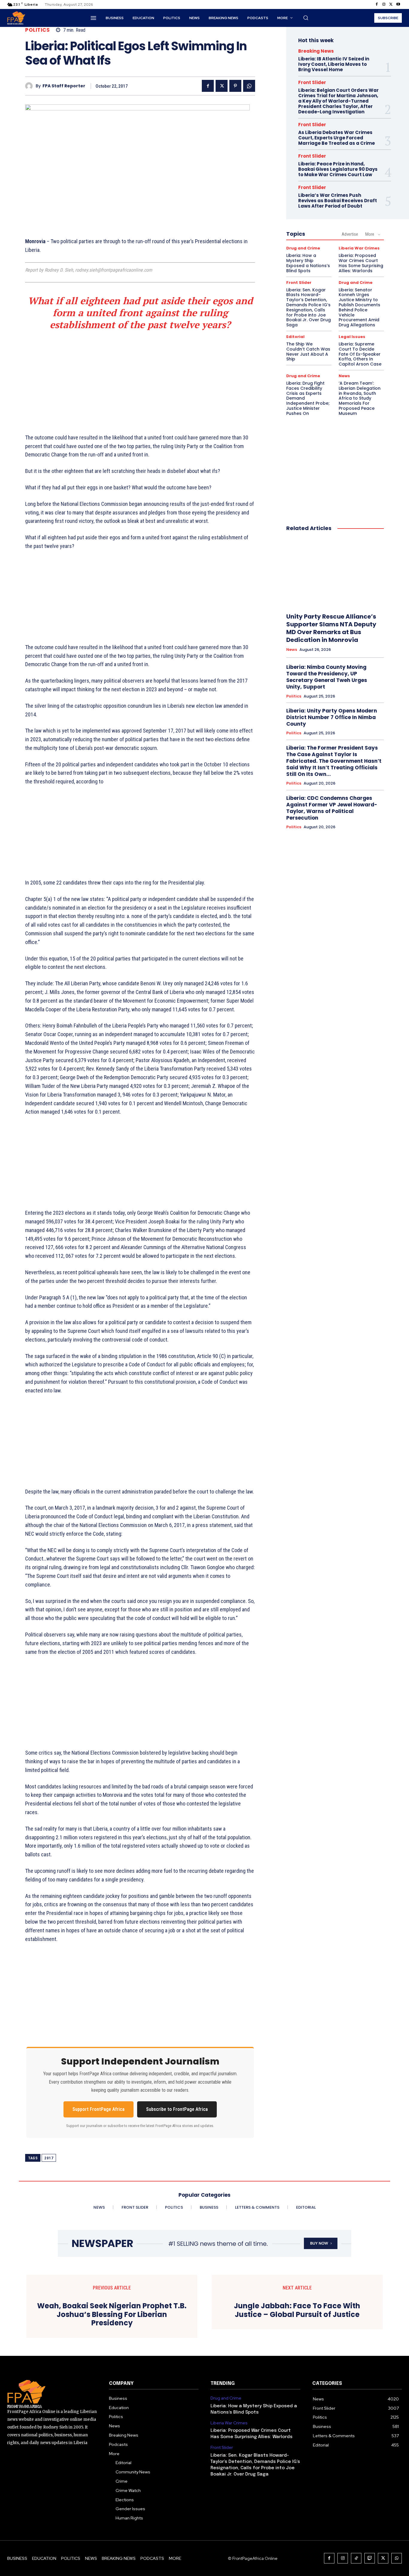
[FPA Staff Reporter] (30, 86)
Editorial (295, 337)
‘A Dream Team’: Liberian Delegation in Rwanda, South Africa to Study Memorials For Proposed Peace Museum (360, 398)
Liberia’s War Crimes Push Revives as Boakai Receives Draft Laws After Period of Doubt (338, 201)
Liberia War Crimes (359, 248)
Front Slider (312, 82)
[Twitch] (370, 2558)
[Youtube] (398, 4)
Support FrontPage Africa (99, 2109)
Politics (37, 30)
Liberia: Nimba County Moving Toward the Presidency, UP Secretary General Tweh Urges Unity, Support (327, 677)
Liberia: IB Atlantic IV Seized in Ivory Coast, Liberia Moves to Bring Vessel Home (334, 64)
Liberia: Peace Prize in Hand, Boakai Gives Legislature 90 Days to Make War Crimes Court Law (338, 169)
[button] (306, 18)
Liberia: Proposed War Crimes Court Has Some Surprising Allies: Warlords (361, 263)
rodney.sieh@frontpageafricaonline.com (114, 270)
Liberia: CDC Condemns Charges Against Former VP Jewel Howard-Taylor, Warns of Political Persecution (332, 808)
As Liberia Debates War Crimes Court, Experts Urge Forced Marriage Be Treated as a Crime (337, 138)
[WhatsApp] (249, 86)
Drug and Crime (303, 248)
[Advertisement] (140, 380)
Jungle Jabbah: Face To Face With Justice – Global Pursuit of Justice (297, 2310)
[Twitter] (391, 4)
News (344, 376)
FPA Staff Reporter (64, 86)
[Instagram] (384, 4)
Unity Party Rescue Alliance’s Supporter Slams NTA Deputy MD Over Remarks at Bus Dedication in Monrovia (331, 628)
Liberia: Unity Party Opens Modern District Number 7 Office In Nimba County (332, 717)
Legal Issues (352, 337)
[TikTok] (356, 2558)
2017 (49, 2158)
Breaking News (316, 51)
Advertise (350, 234)
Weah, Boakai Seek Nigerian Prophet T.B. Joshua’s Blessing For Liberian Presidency (112, 2315)
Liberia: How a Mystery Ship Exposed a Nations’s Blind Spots (308, 263)
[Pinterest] (235, 86)
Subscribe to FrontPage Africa (177, 2109)
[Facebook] (377, 4)
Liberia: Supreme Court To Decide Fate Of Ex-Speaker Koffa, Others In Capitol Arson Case (360, 354)
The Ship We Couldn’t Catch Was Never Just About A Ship (308, 351)
